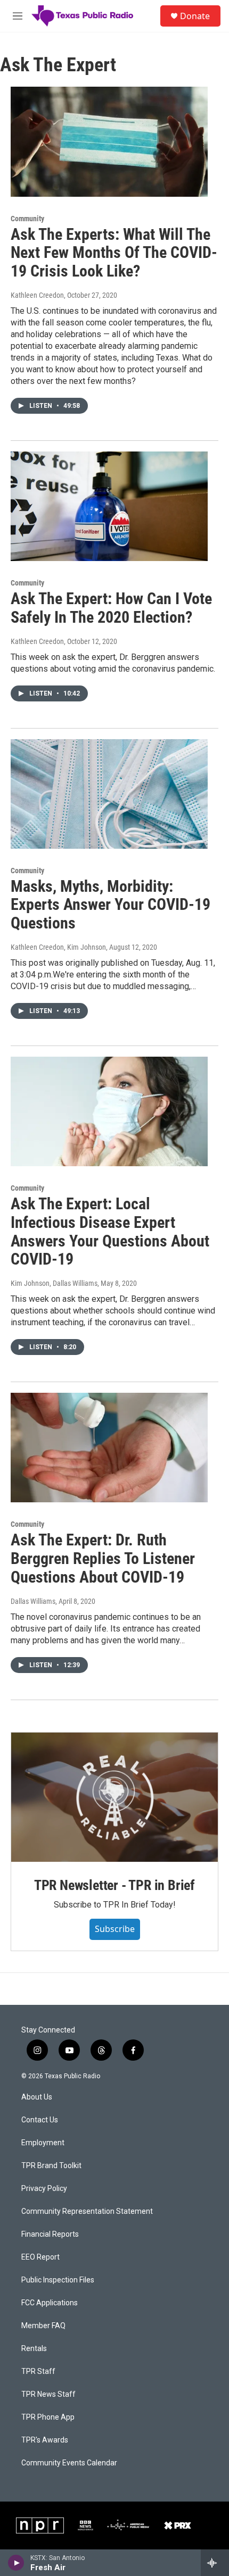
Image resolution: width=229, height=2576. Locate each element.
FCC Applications (50, 2303)
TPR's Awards (45, 2440)
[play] (16, 2563)
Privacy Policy (44, 2189)
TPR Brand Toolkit (51, 2166)
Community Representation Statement (87, 2211)
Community (27, 219)
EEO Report (40, 2257)
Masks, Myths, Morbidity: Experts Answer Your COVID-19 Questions (111, 905)
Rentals (34, 2349)
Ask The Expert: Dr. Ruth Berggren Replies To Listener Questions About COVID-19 (103, 1558)
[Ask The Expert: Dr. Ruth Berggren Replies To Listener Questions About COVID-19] (109, 1448)
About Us (37, 2097)
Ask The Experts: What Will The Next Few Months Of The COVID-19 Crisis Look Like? (114, 253)
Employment (43, 2143)
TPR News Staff (48, 2394)
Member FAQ (43, 2326)
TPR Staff (38, 2372)
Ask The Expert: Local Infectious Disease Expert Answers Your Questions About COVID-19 (110, 1231)
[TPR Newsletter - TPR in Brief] (114, 1797)
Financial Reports (50, 2234)
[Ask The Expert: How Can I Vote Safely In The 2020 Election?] (109, 506)
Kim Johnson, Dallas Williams (54, 1283)
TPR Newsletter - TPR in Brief (114, 1885)
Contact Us (40, 2120)
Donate (195, 16)
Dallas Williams (33, 1601)
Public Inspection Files (58, 2280)
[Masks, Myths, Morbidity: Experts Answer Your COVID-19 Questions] (109, 794)
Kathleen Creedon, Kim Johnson (58, 947)
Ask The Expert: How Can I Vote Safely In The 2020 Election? (111, 608)
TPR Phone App (48, 2417)
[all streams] (215, 2563)
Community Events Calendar (69, 2463)
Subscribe (115, 1929)
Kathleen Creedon (37, 295)
